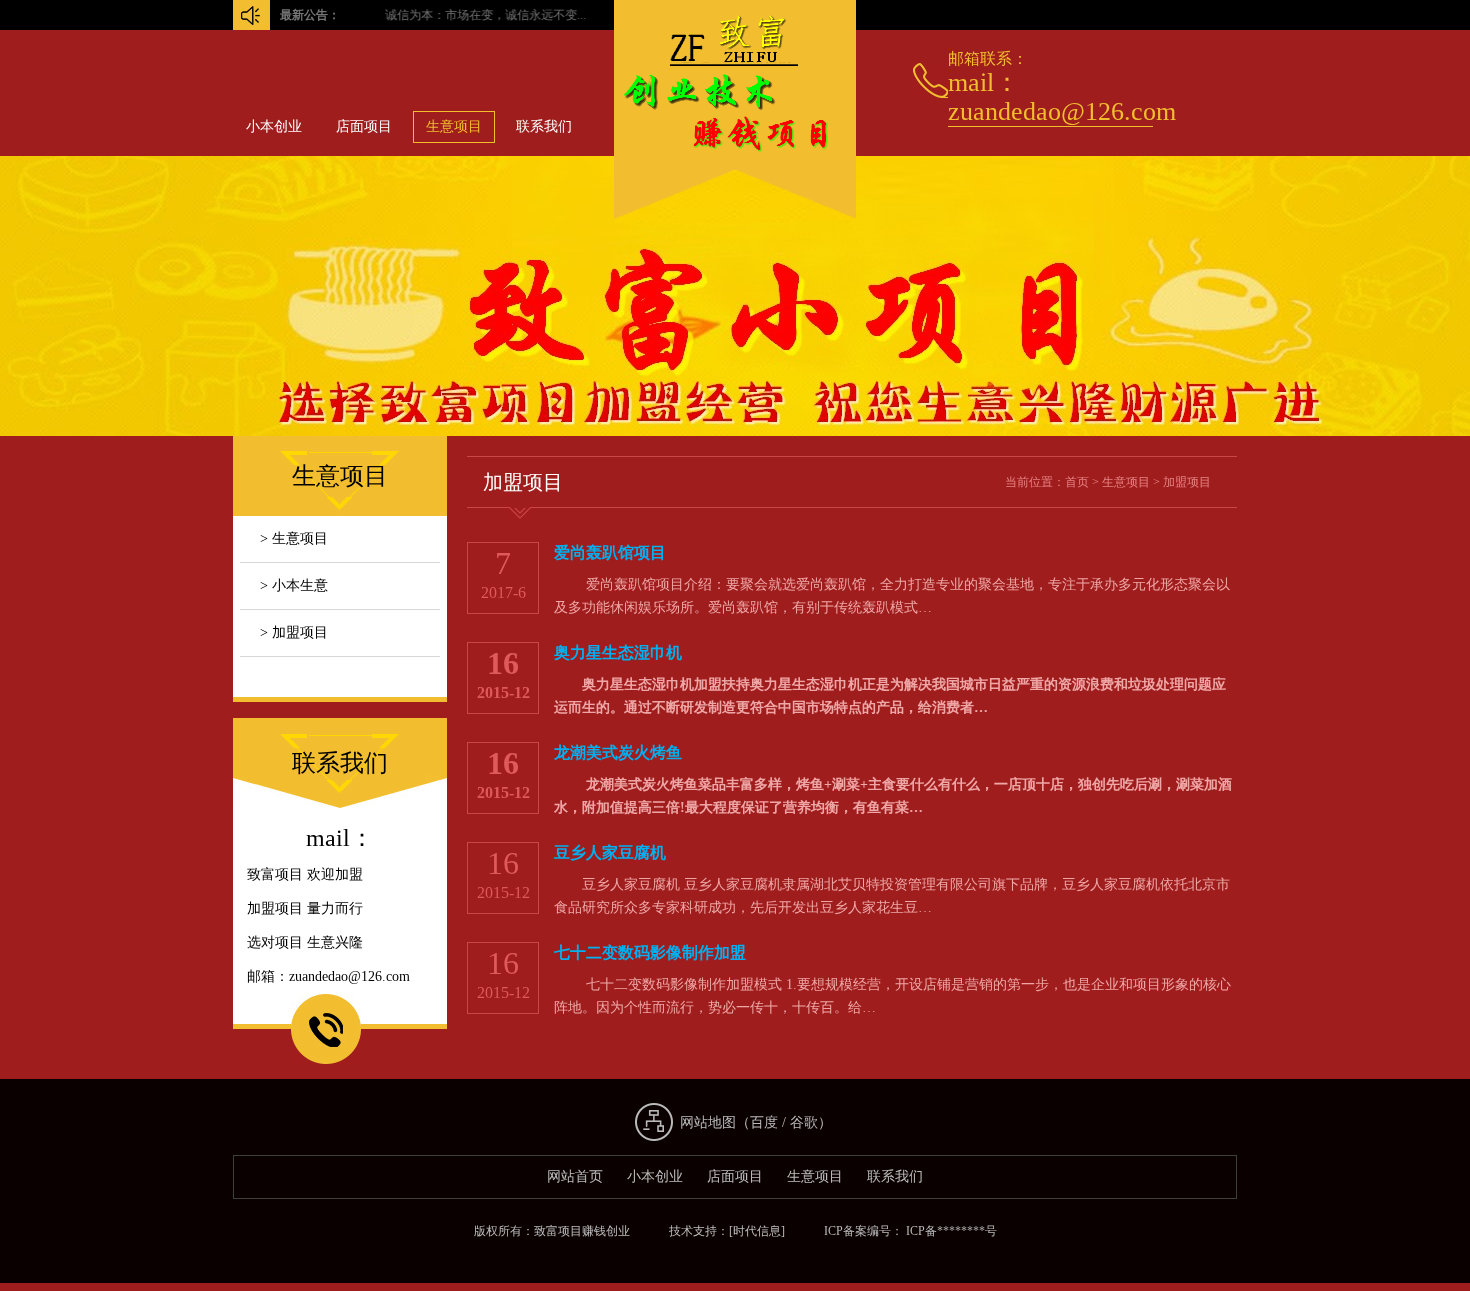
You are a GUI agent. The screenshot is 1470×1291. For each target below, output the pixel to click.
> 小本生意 (294, 585)
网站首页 (575, 1176)
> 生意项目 (294, 538)
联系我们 (544, 126)
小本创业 (274, 126)
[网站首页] (735, 218)
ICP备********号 (950, 1231)
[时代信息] (757, 1231)
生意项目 (454, 126)
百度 (764, 1122)
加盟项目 (1187, 482)
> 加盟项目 (294, 632)
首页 (1077, 482)
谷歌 (804, 1122)
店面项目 (364, 126)
